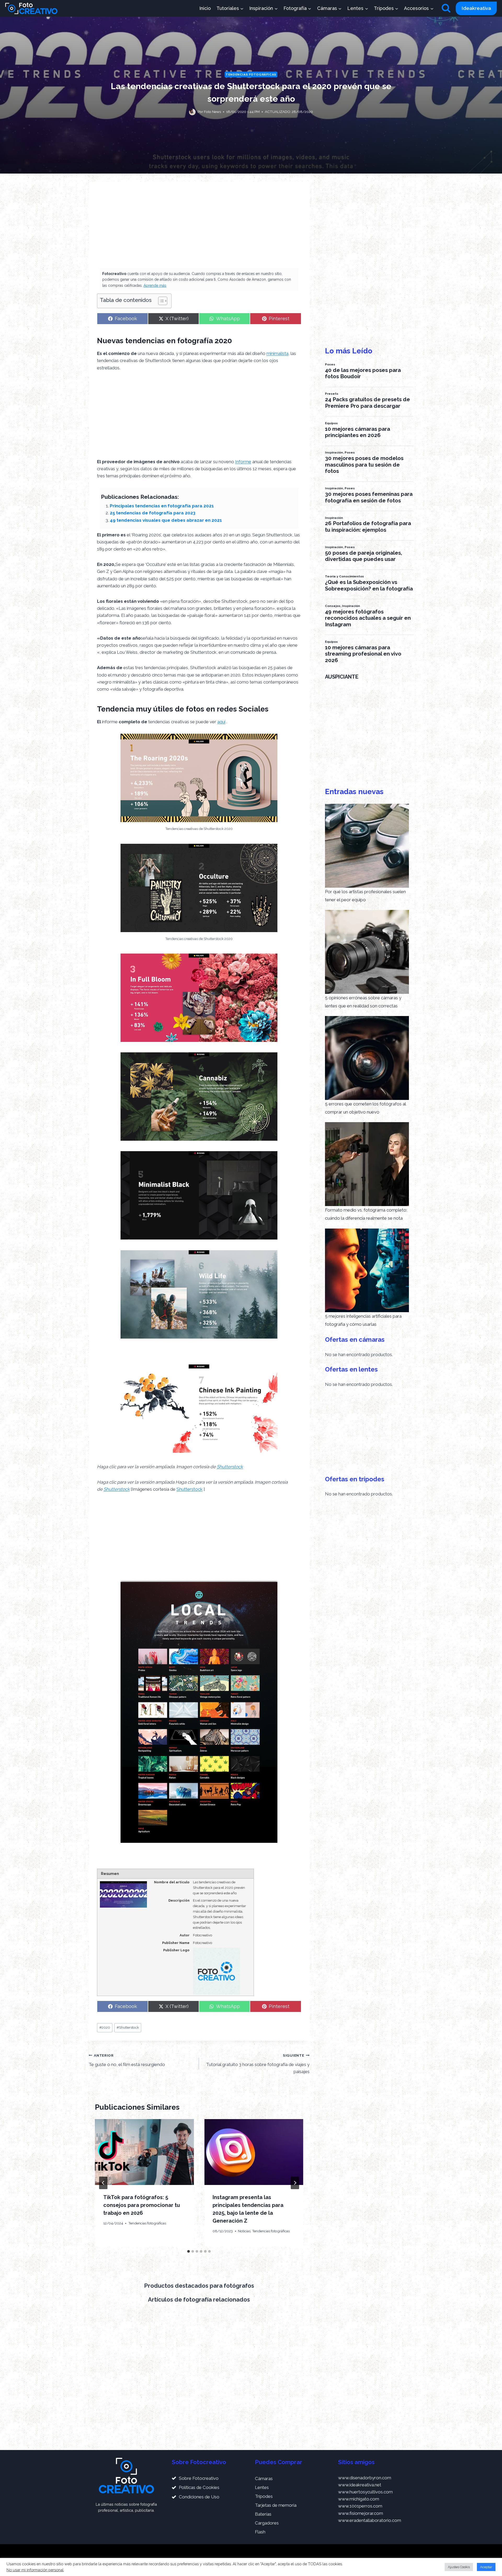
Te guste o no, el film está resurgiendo (127, 2060)
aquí (221, 722)
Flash (260, 2532)
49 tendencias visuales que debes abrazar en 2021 (166, 520)
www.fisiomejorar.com (361, 2513)
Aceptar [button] (486, 2567)
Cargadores (267, 2523)
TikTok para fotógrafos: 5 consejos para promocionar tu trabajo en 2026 (142, 2205)
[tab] (189, 2251)
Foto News (212, 112)
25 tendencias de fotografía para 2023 (153, 513)
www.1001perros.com (360, 2506)
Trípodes (264, 2496)
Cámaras (264, 2479)
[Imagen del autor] (192, 112)
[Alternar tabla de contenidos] (160, 301)
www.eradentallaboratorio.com (370, 2520)
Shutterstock (230, 1467)
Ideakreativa (476, 8)
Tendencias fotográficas (251, 74)
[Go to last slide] (103, 2183)
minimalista (277, 353)
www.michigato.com (359, 2499)
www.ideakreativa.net (360, 2485)
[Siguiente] (295, 2183)
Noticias (244, 2231)
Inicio (205, 8)
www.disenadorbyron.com (365, 2478)
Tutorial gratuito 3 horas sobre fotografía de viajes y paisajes (258, 2064)
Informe (243, 462)
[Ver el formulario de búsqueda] (446, 8)
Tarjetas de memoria (276, 2505)
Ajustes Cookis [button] (459, 2567)
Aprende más (155, 285)
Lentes (262, 2487)
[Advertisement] (199, 229)
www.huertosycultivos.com (365, 2492)
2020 (105, 2027)
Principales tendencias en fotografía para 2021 (162, 506)
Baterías (263, 2514)
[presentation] (144, 2152)
